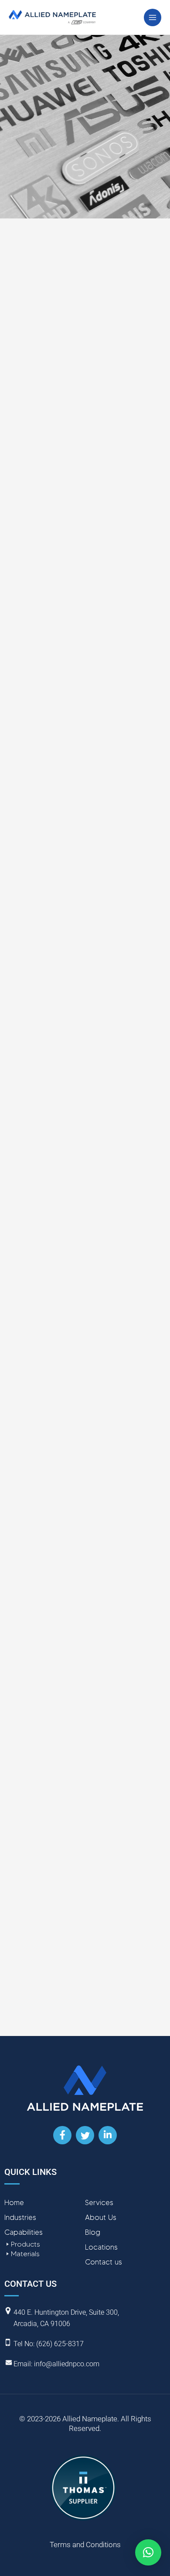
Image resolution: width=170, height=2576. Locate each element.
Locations (101, 2247)
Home (14, 2202)
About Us (101, 2217)
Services (99, 2202)
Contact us (104, 2262)
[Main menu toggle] (153, 17)
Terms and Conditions (85, 2545)
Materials (25, 2254)
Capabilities (24, 2232)
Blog (93, 2232)
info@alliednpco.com (67, 2364)
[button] (148, 2552)
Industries (20, 2217)
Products (25, 2244)
